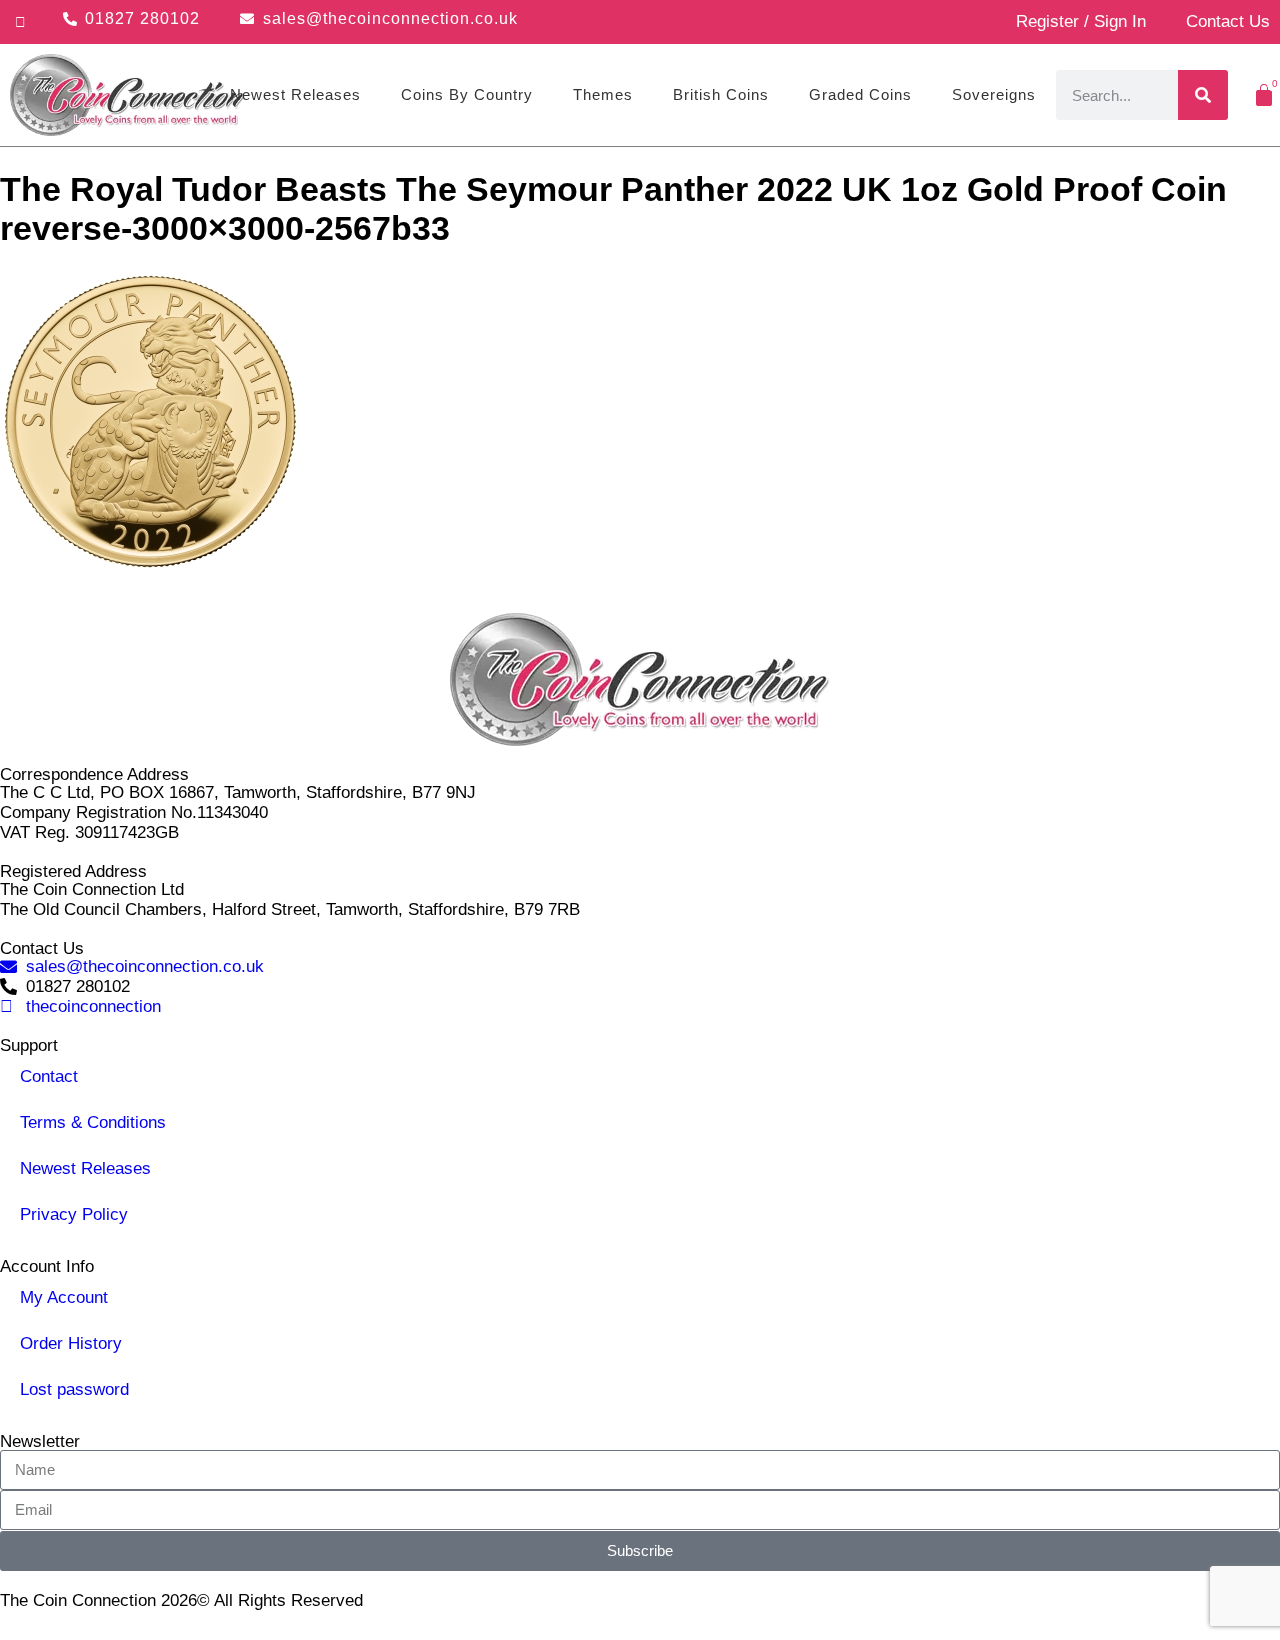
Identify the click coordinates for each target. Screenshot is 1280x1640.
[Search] (1203, 95)
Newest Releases (85, 1168)
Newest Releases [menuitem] (295, 94)
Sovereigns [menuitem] (994, 94)
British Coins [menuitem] (721, 94)
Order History (71, 1343)
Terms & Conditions (93, 1122)
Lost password (74, 1389)
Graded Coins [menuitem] (860, 94)
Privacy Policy (74, 1214)
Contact (49, 1076)
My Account (64, 1297)
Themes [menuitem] (603, 94)
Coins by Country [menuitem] (467, 94)
